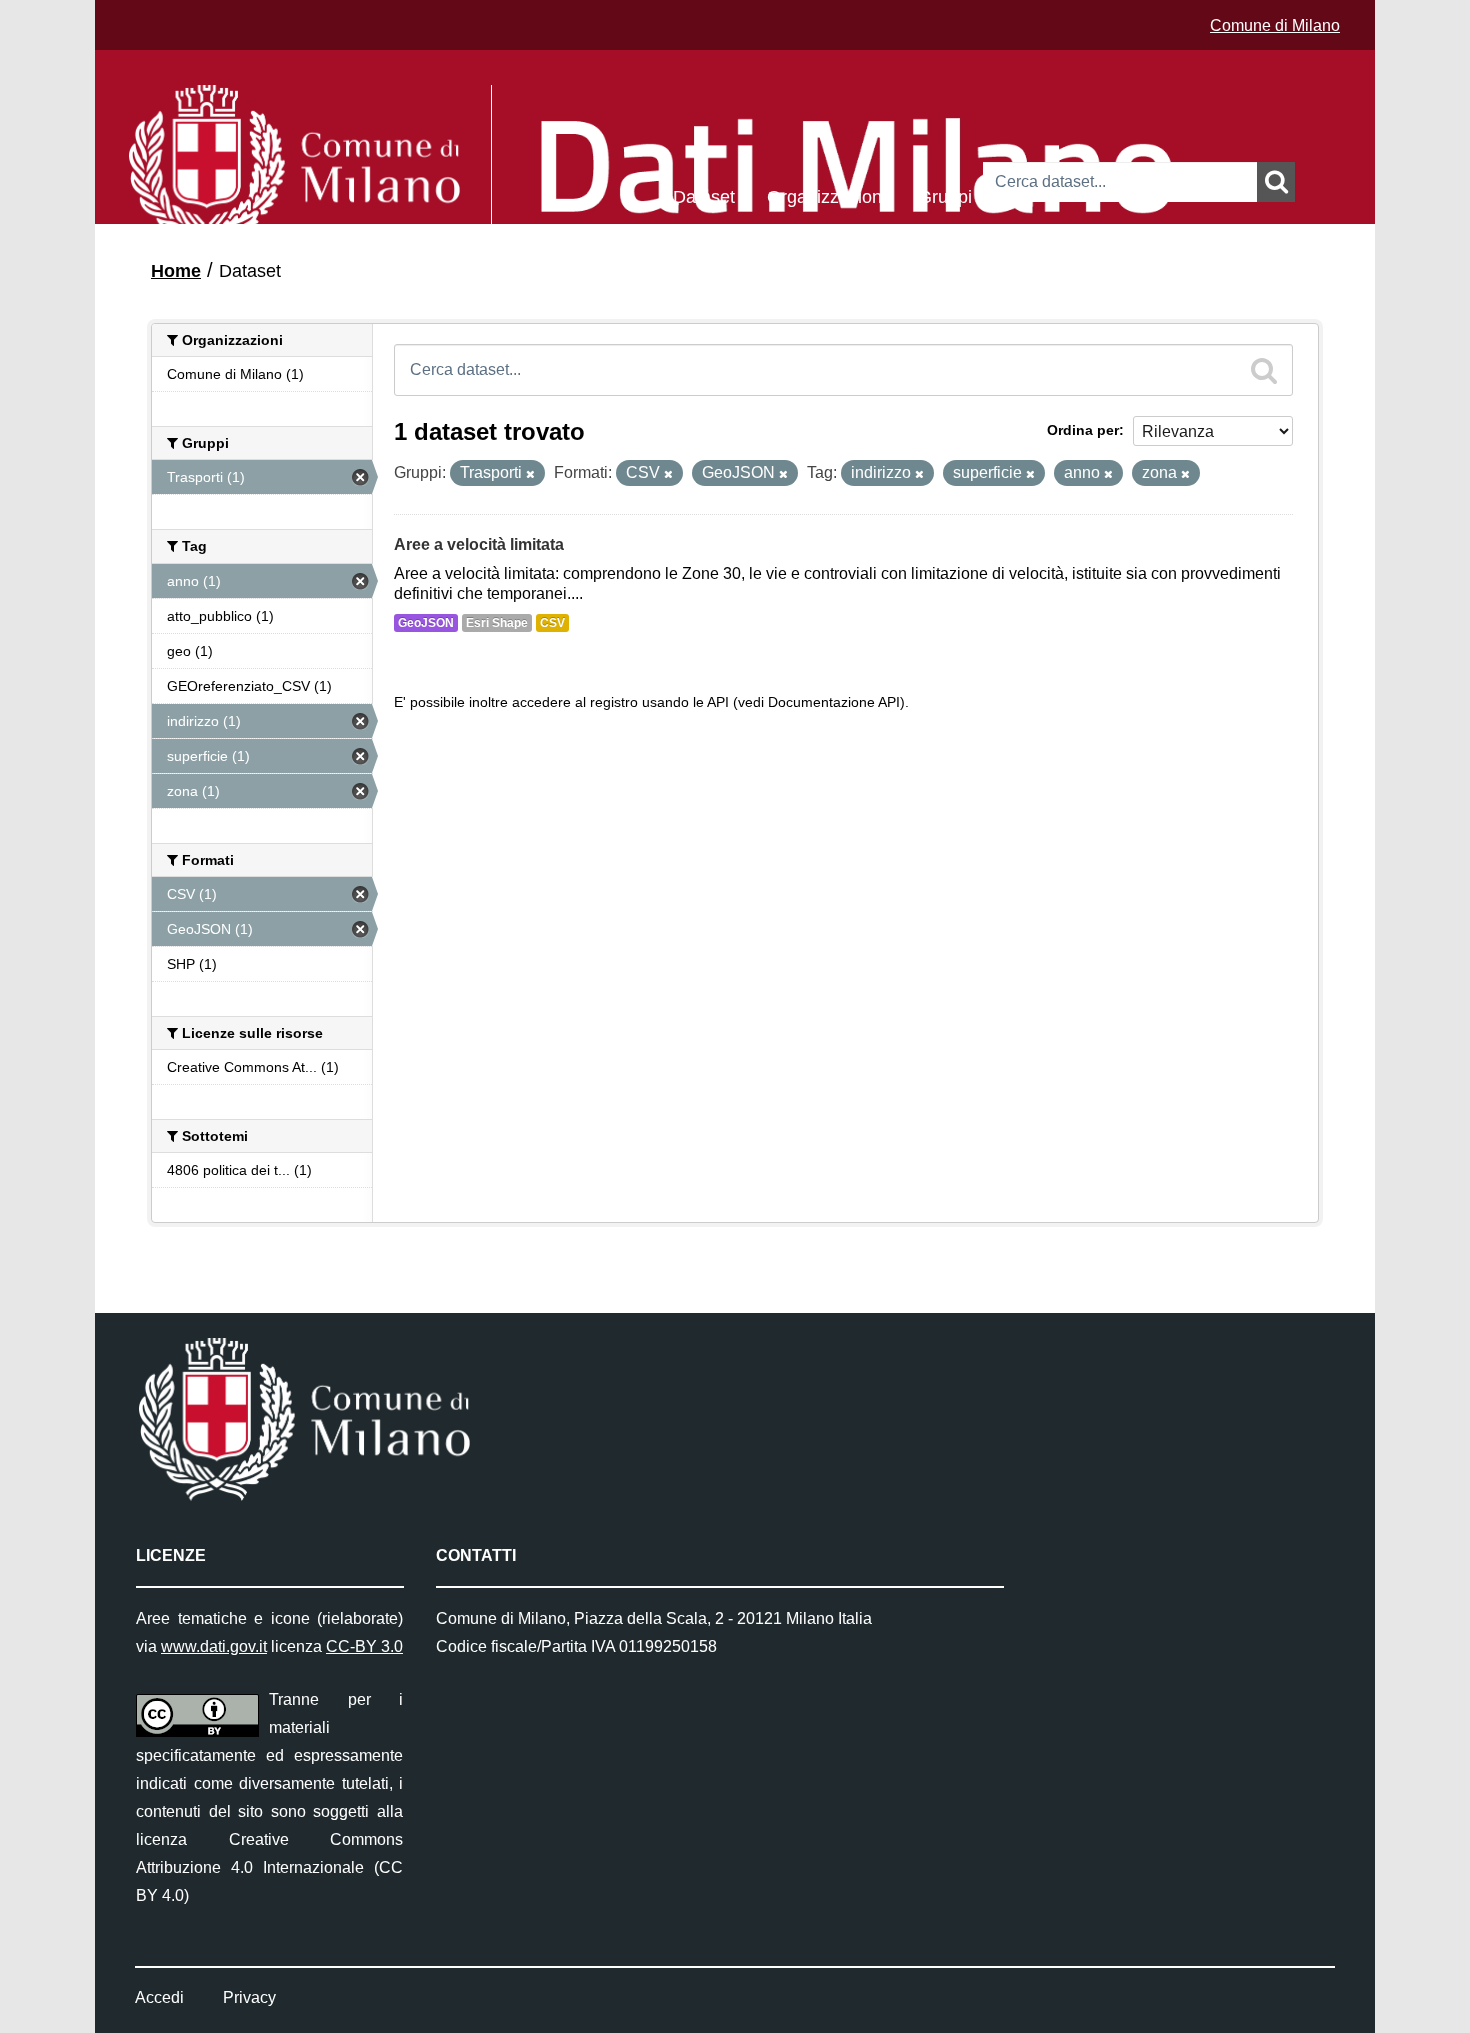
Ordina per (1083, 430)
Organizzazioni (826, 195)
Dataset (704, 195)
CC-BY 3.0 (364, 1646)
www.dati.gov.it (214, 1646)
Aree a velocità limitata (479, 544)
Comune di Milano (1275, 25)
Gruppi (945, 195)
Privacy (249, 1997)
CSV (552, 623)
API (718, 702)
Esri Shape (497, 623)
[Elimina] (530, 474)
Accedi (159, 1997)
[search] (1264, 370)
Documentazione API (834, 702)
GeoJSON (426, 623)
